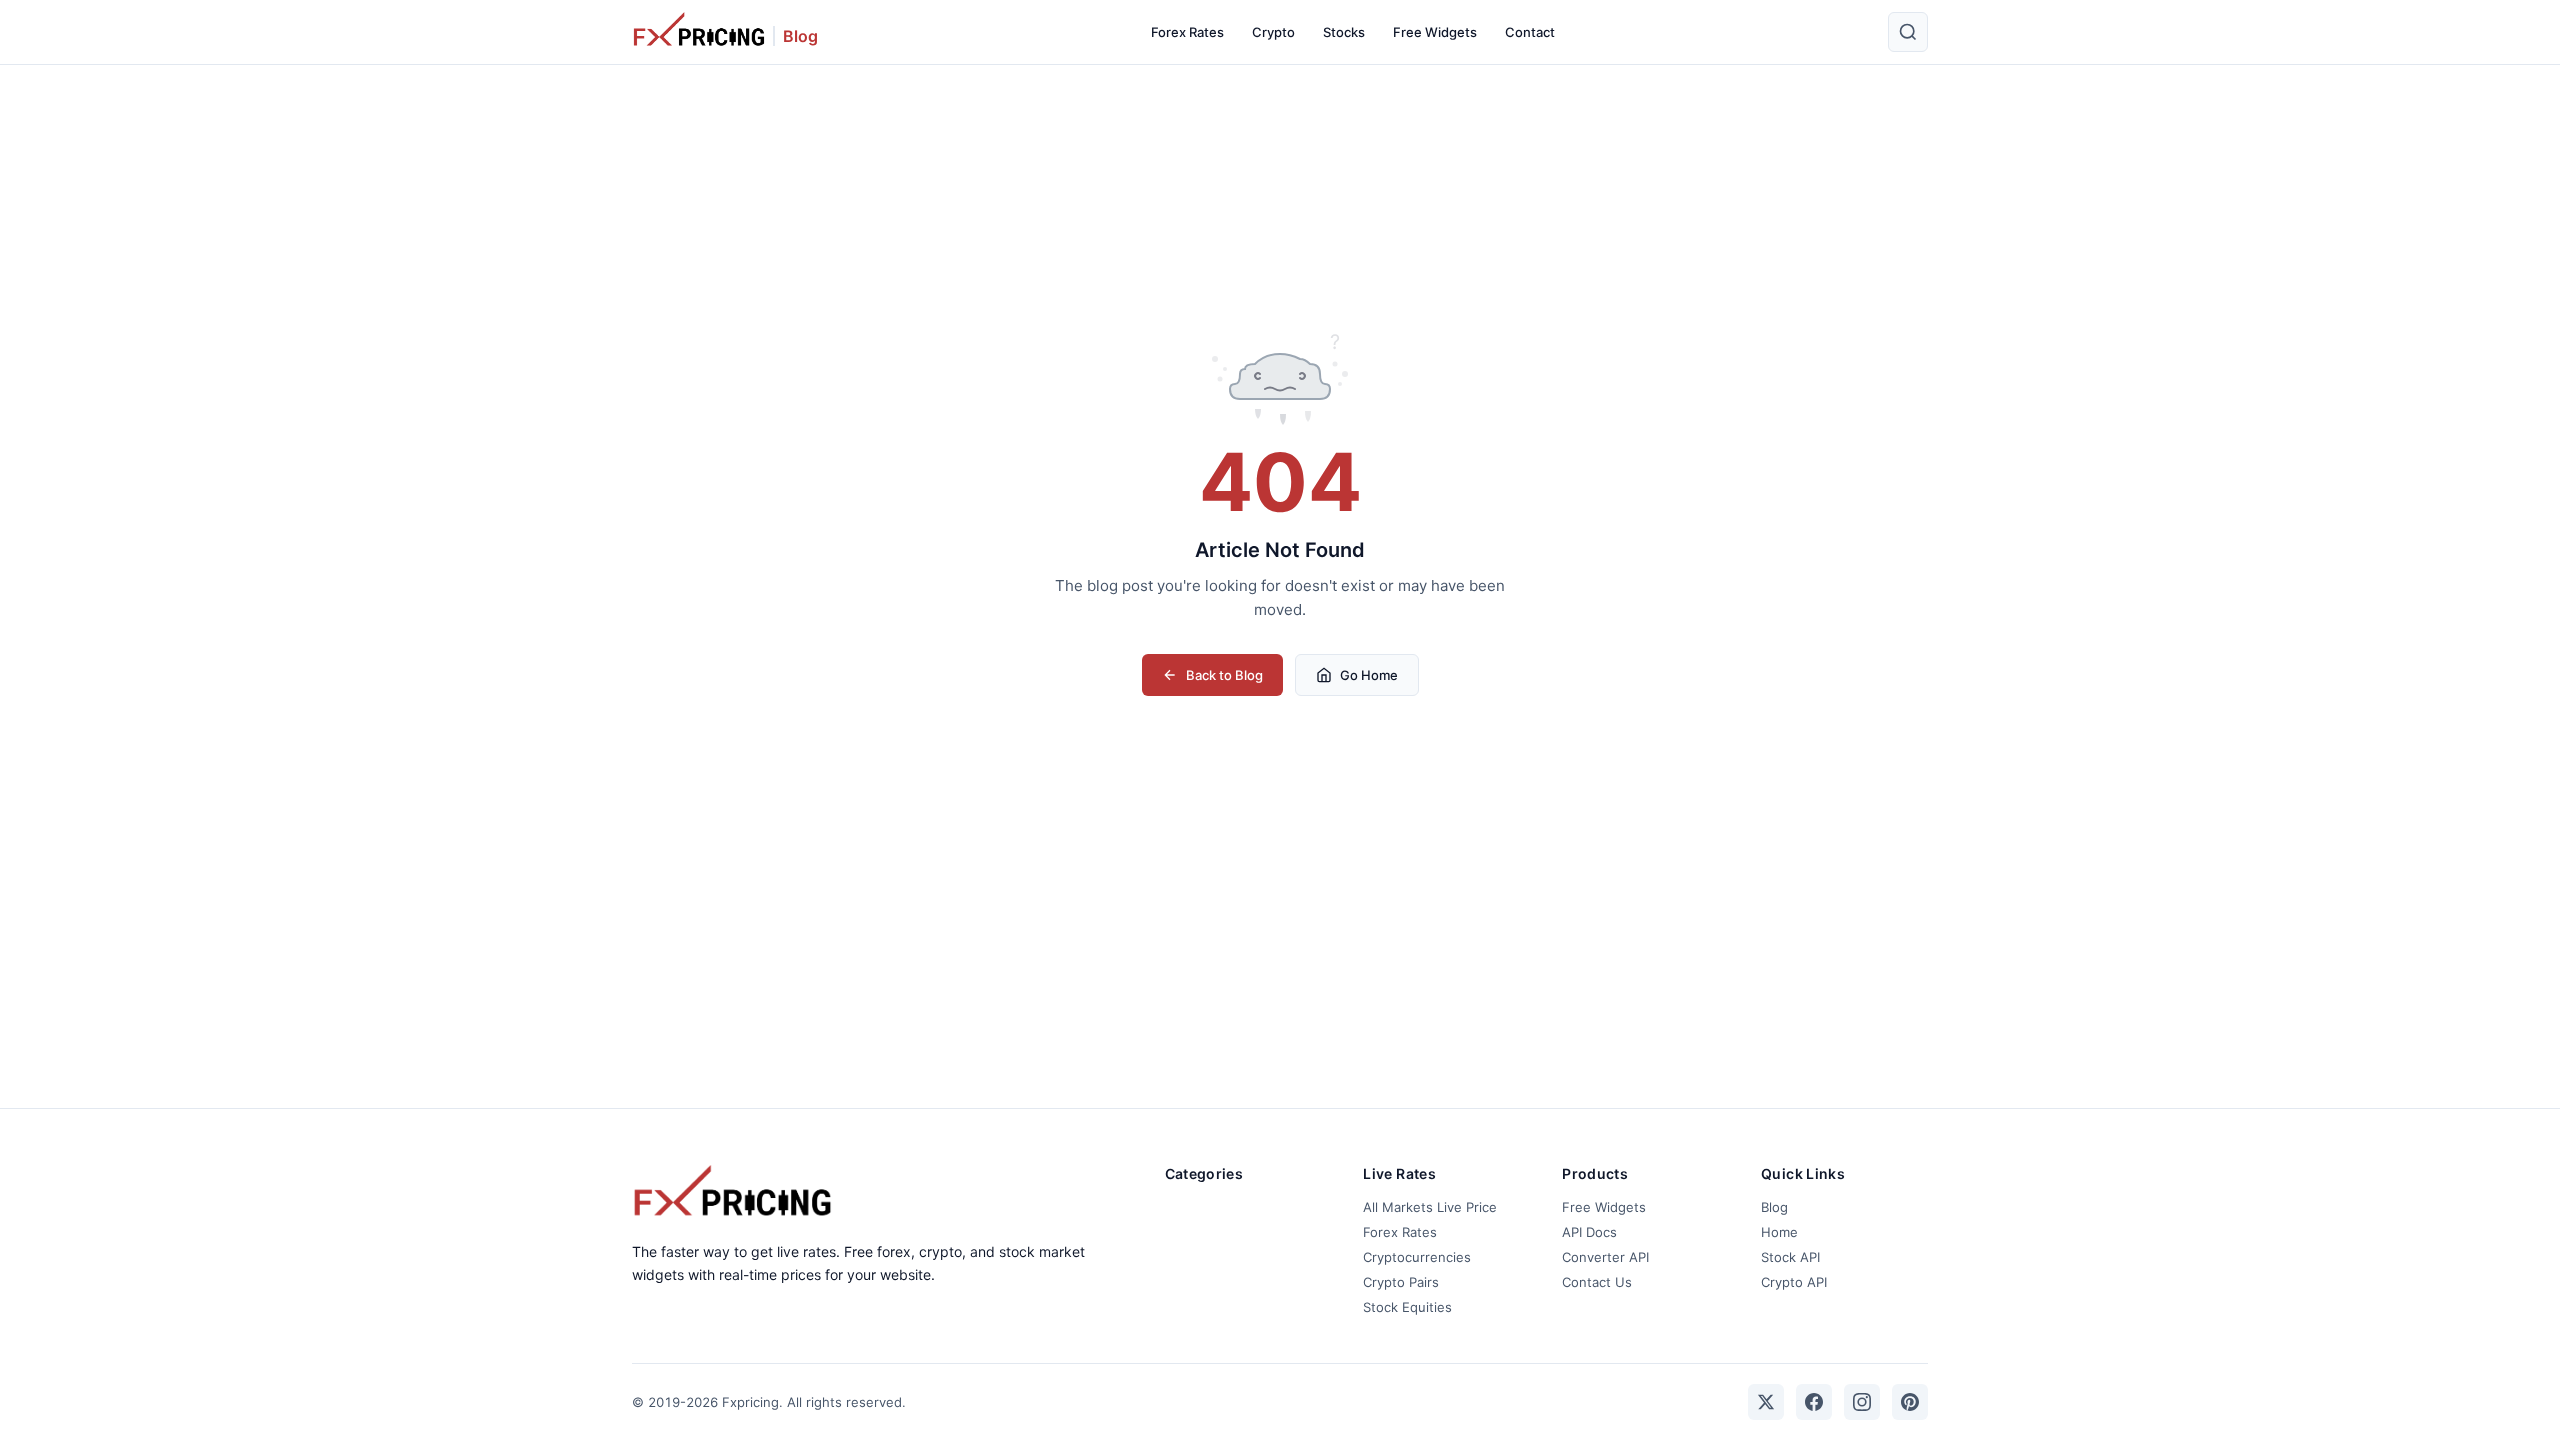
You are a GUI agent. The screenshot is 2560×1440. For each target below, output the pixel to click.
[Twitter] (1766, 1402)
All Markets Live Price (1430, 1207)
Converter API (1605, 1257)
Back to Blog (1224, 675)
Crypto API (1794, 1282)
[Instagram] (1862, 1402)
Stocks (1344, 32)
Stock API (1790, 1257)
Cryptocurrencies (1417, 1257)
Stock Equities (1407, 1307)
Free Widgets (1435, 32)
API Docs (1589, 1232)
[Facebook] (1814, 1402)
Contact (1530, 32)
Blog (800, 36)
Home (1779, 1232)
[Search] (1908, 32)
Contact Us (1597, 1282)
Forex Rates (1187, 32)
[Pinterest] (1910, 1402)
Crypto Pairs (1401, 1282)
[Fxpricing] (698, 32)
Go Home (1369, 675)
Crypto (1273, 32)
